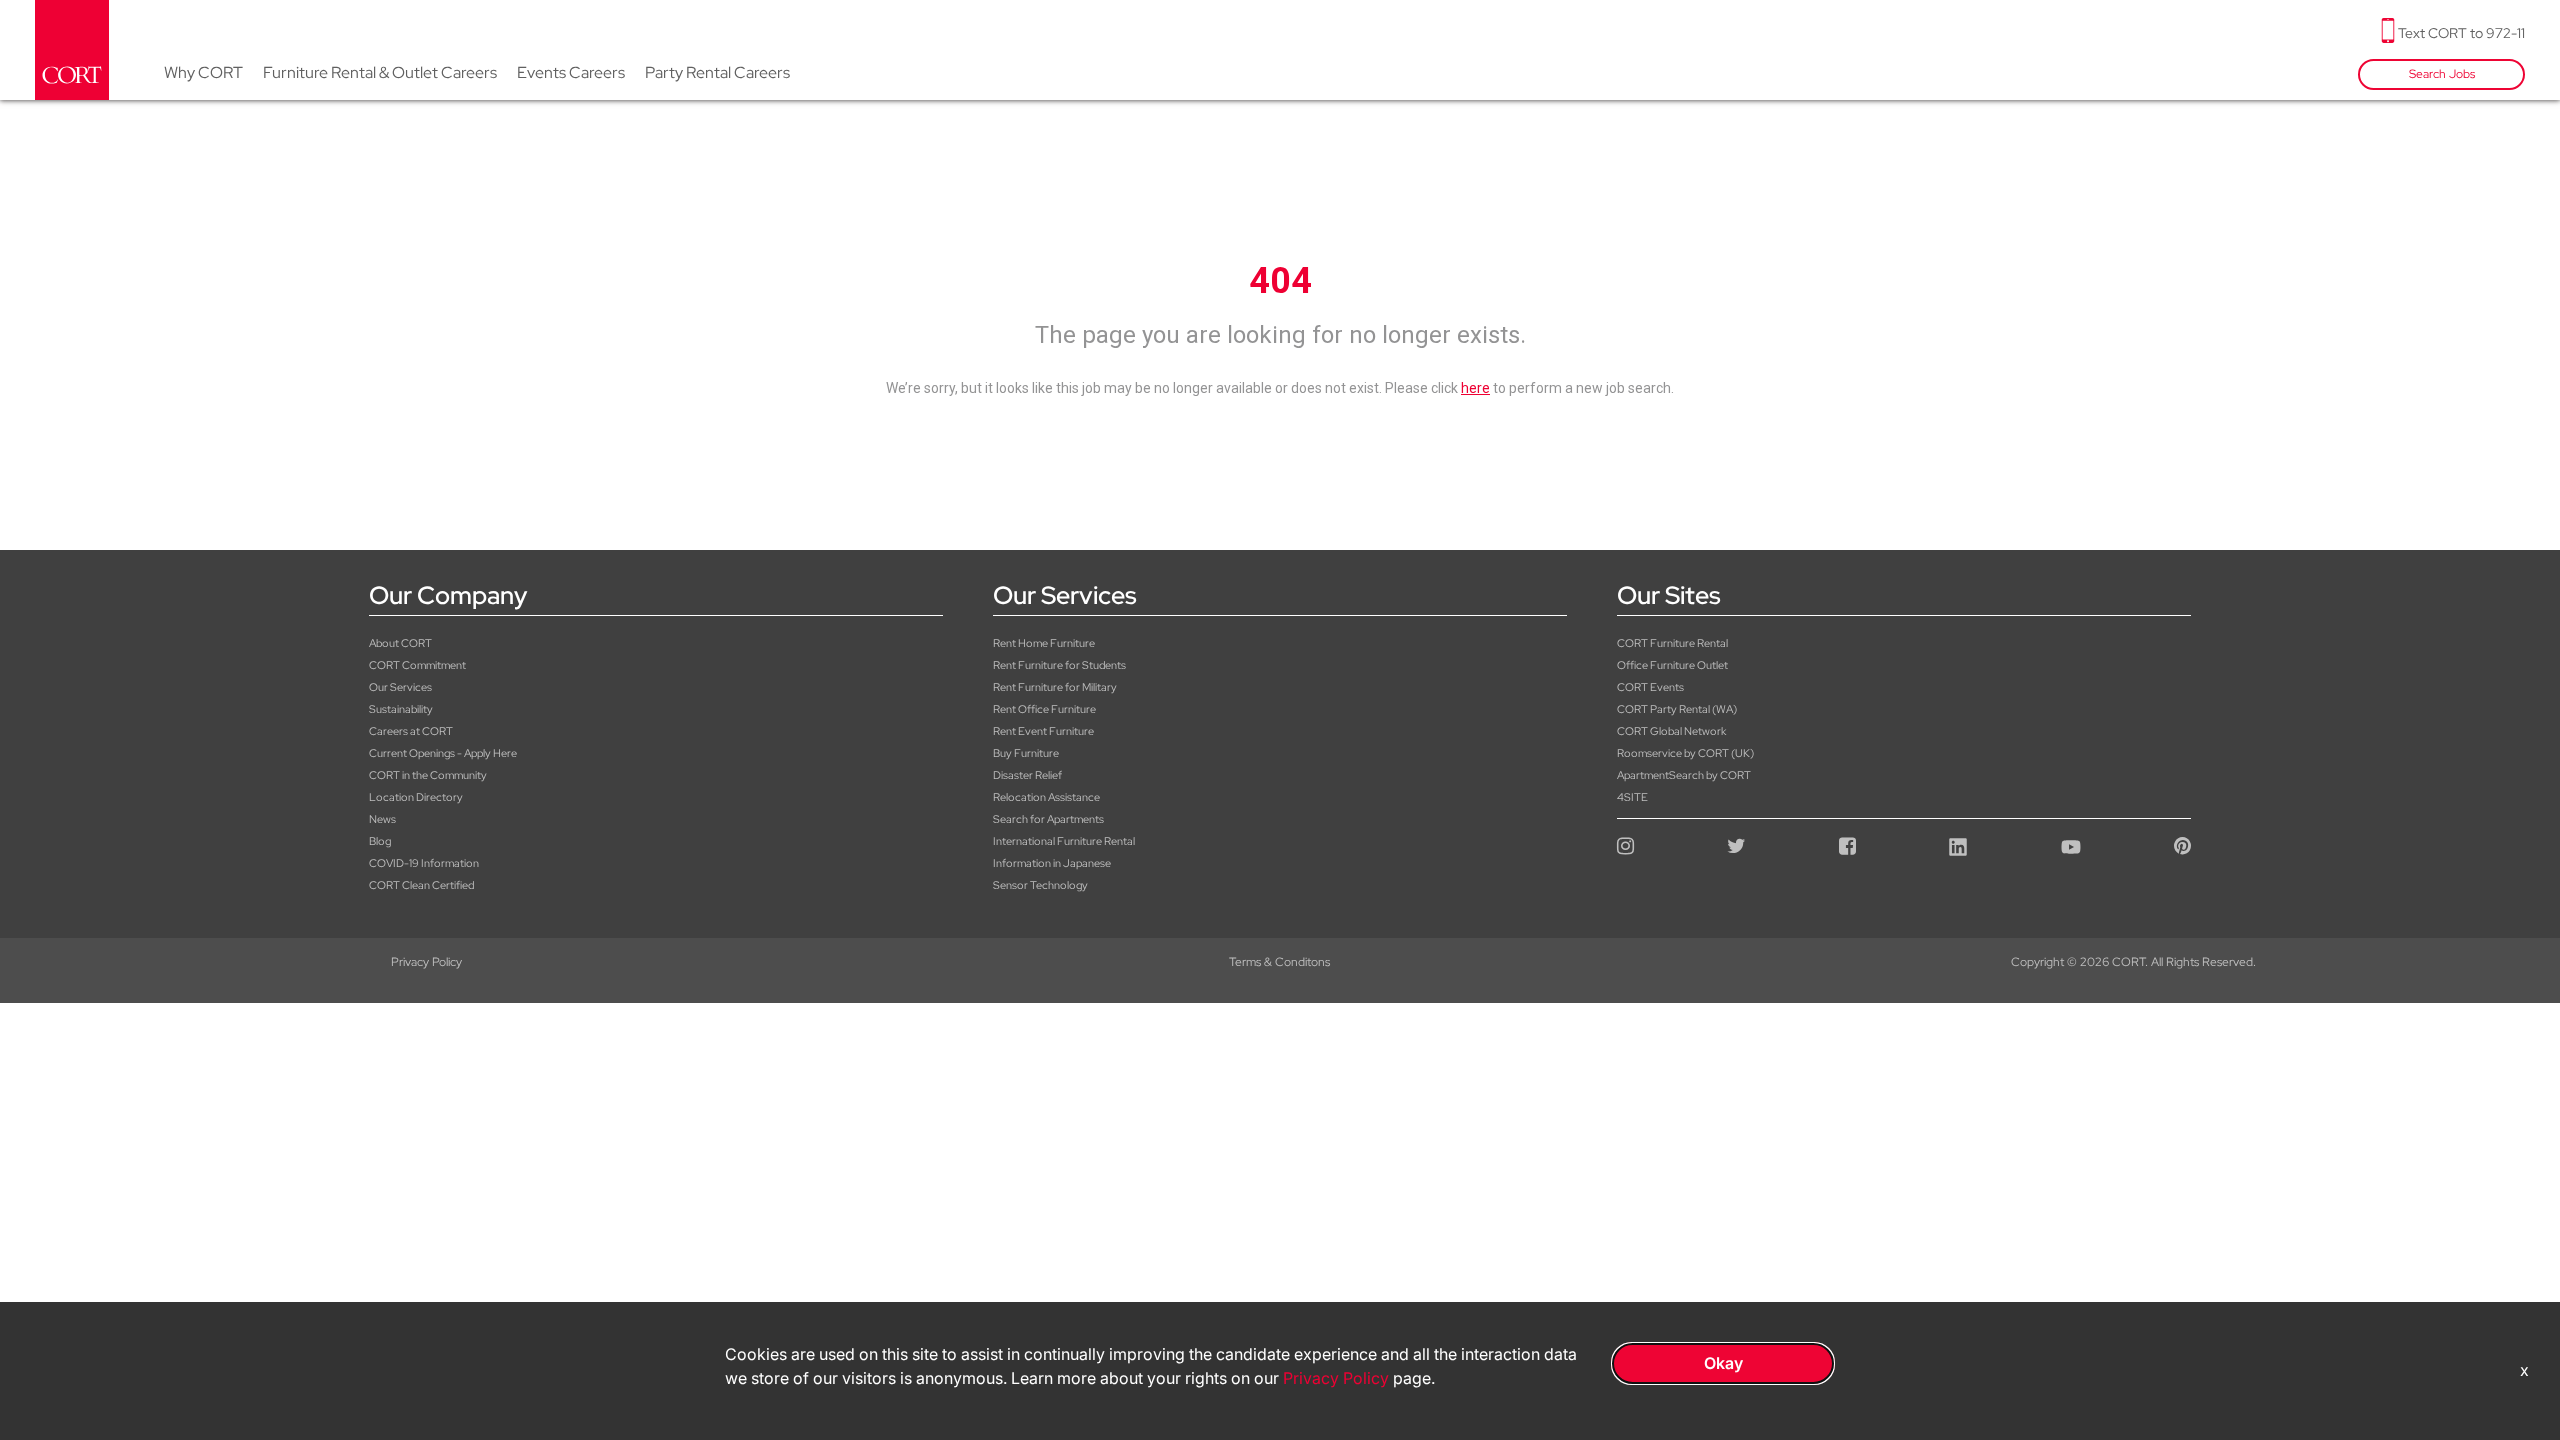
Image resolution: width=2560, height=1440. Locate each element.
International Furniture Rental (1064, 841)
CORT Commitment (417, 665)
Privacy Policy (426, 962)
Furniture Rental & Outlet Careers (380, 72)
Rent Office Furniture (1044, 709)
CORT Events (1650, 687)
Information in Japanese (1052, 863)
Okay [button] (1723, 1363)
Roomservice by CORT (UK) (1685, 753)
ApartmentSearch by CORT (1684, 775)
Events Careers (571, 72)
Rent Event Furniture (1043, 731)
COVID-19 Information (424, 863)
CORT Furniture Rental (1672, 643)
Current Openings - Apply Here (443, 753)
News (382, 819)
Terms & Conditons (1279, 962)
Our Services (400, 687)
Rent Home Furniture (1044, 643)
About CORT (400, 643)
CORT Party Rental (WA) (1677, 709)
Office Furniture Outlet (1672, 665)
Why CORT (203, 72)
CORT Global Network (1671, 731)
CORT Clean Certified (421, 885)
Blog (380, 841)
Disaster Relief (1027, 775)
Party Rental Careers (717, 72)
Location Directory (416, 797)
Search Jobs (2442, 74)
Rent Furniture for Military (1055, 687)
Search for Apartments (1048, 819)
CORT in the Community (428, 775)
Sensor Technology (1040, 885)
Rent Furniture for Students (1059, 665)
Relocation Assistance (1046, 797)
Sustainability (401, 709)
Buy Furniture (1026, 753)
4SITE (1632, 797)
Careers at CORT (411, 731)
